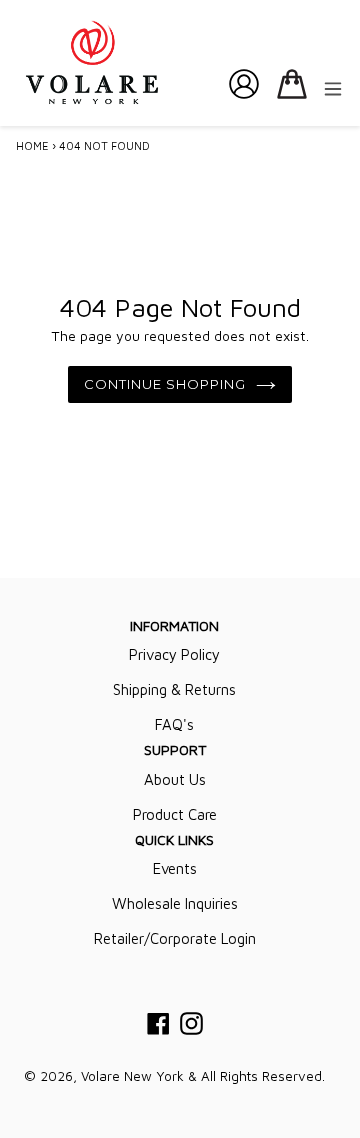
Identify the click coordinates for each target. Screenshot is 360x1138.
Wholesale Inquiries (175, 903)
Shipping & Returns (174, 689)
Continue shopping (165, 384)
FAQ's (174, 724)
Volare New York (132, 1076)
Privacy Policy (174, 654)
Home (32, 145)
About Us (175, 779)
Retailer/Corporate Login (175, 938)
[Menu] (333, 87)
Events (175, 868)
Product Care (175, 814)
